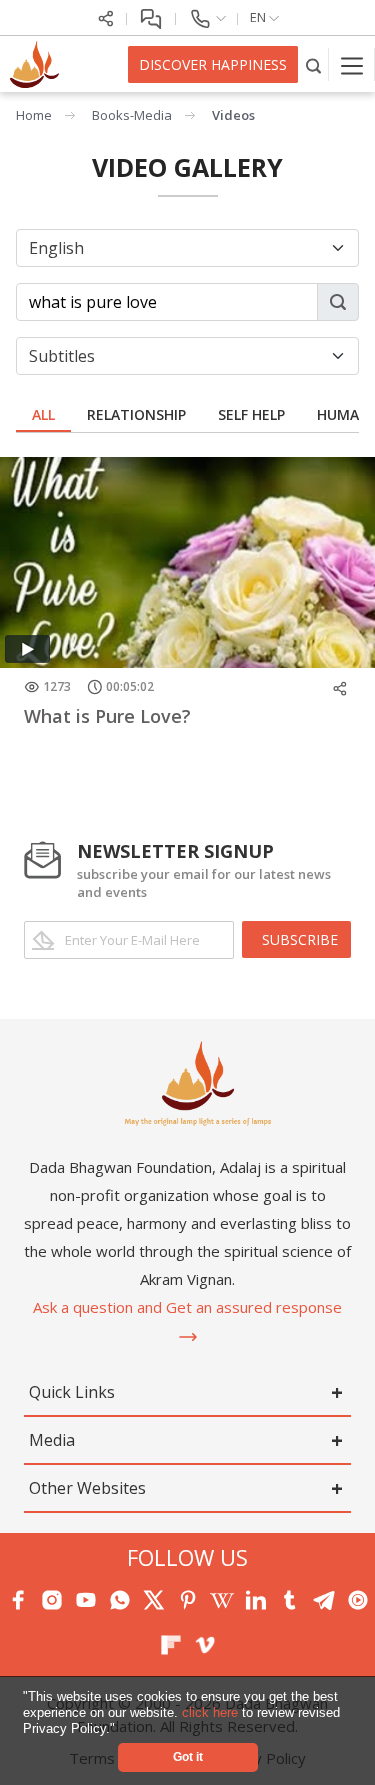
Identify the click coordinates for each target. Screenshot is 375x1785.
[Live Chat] (151, 17)
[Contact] (207, 17)
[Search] (313, 64)
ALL (43, 414)
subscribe (300, 939)
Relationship (136, 414)
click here (212, 1712)
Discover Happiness (213, 64)
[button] (121, 1729)
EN (259, 17)
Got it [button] (188, 1756)
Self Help (251, 414)
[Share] (106, 17)
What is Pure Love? (107, 716)
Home (34, 115)
